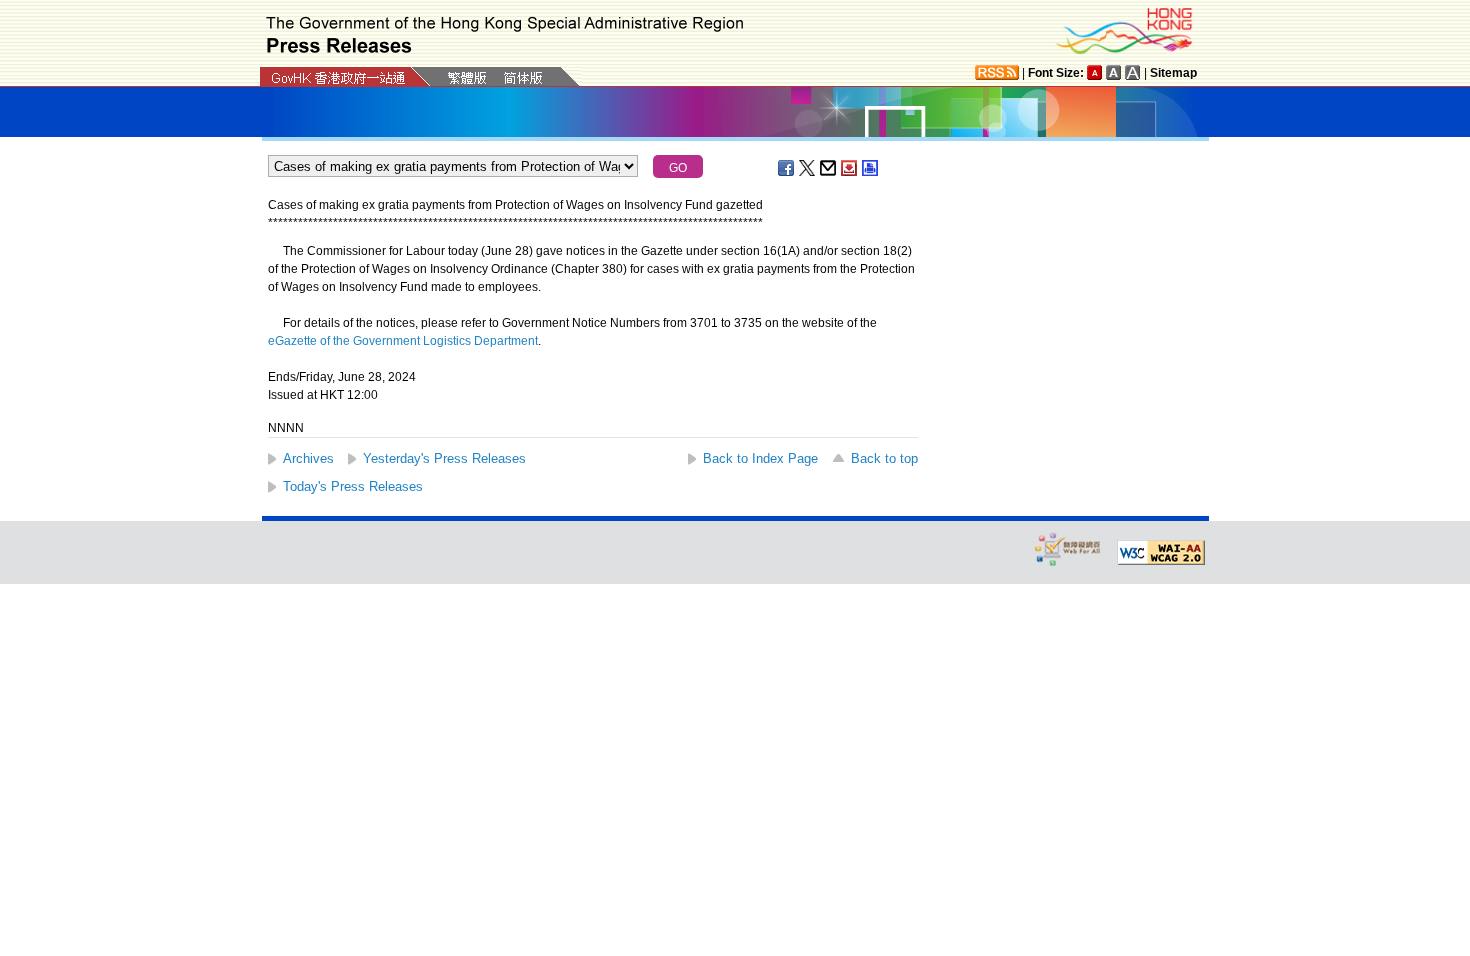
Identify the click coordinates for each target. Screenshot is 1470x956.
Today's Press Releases (353, 486)
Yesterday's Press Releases (444, 458)
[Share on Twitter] (808, 168)
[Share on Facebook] (787, 168)
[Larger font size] (1114, 72)
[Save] (850, 168)
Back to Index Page (760, 458)
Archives (308, 458)
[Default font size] (1095, 72)
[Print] (871, 168)
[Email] (829, 168)
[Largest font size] (1133, 72)
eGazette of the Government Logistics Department (403, 341)
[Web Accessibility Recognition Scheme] (1068, 548)
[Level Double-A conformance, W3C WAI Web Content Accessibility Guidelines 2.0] (1161, 553)
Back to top (884, 458)
